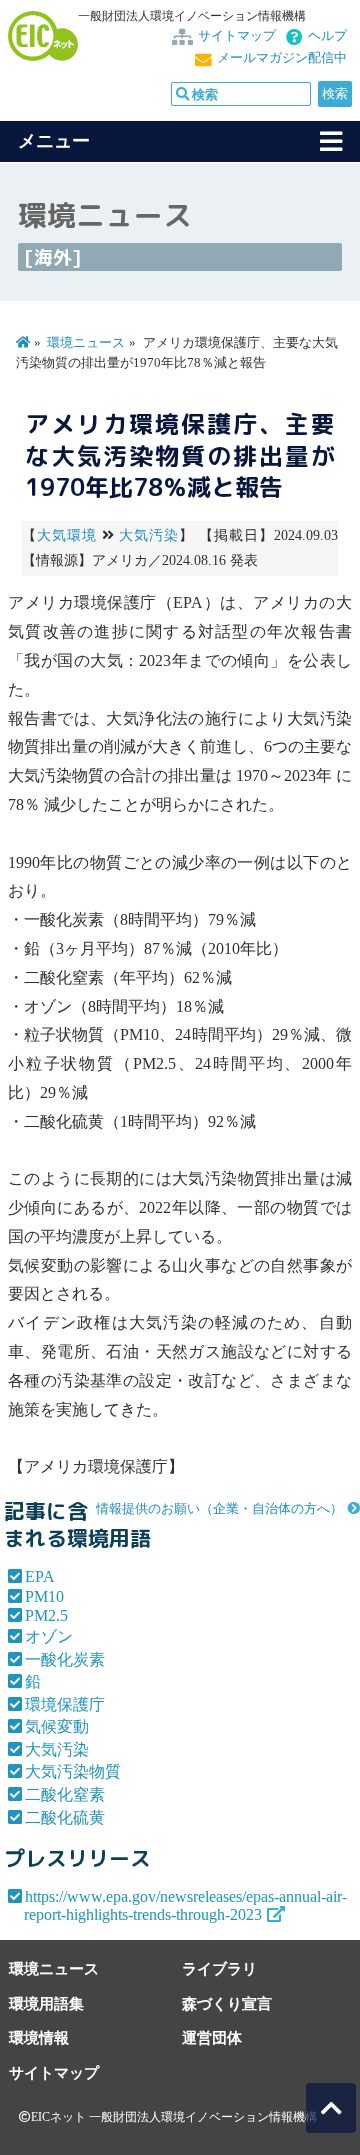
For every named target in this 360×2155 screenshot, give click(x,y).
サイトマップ (237, 36)
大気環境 (67, 535)
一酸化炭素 (65, 1659)
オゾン (49, 1636)
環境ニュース (86, 343)
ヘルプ (327, 36)
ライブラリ (219, 1968)
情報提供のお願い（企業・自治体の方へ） (219, 1509)
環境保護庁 (65, 1704)
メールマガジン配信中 (282, 58)
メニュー (54, 141)
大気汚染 (149, 535)
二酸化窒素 (65, 1794)
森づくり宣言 (227, 2003)
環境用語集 (46, 2003)
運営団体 (212, 2037)
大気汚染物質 (73, 1771)
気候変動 (57, 1726)
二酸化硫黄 (65, 1817)
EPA (40, 1576)
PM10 (44, 1596)
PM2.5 (46, 1615)
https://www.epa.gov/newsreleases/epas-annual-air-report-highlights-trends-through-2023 (185, 1905)
